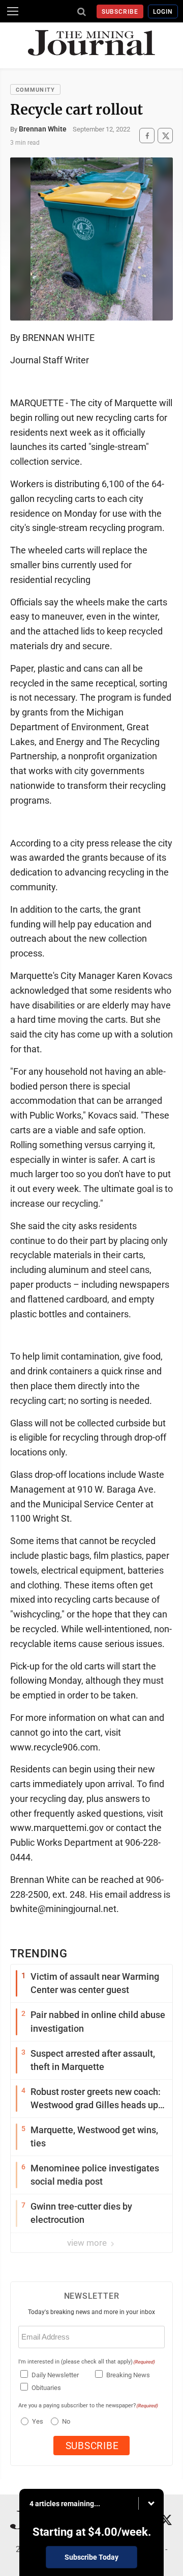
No (66, 2421)
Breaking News (128, 2375)
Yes (36, 2421)
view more (88, 2243)
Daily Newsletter (55, 2375)
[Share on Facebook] (147, 136)
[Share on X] (165, 136)
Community (35, 90)
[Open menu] (13, 11)
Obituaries (46, 2388)
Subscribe (120, 12)
